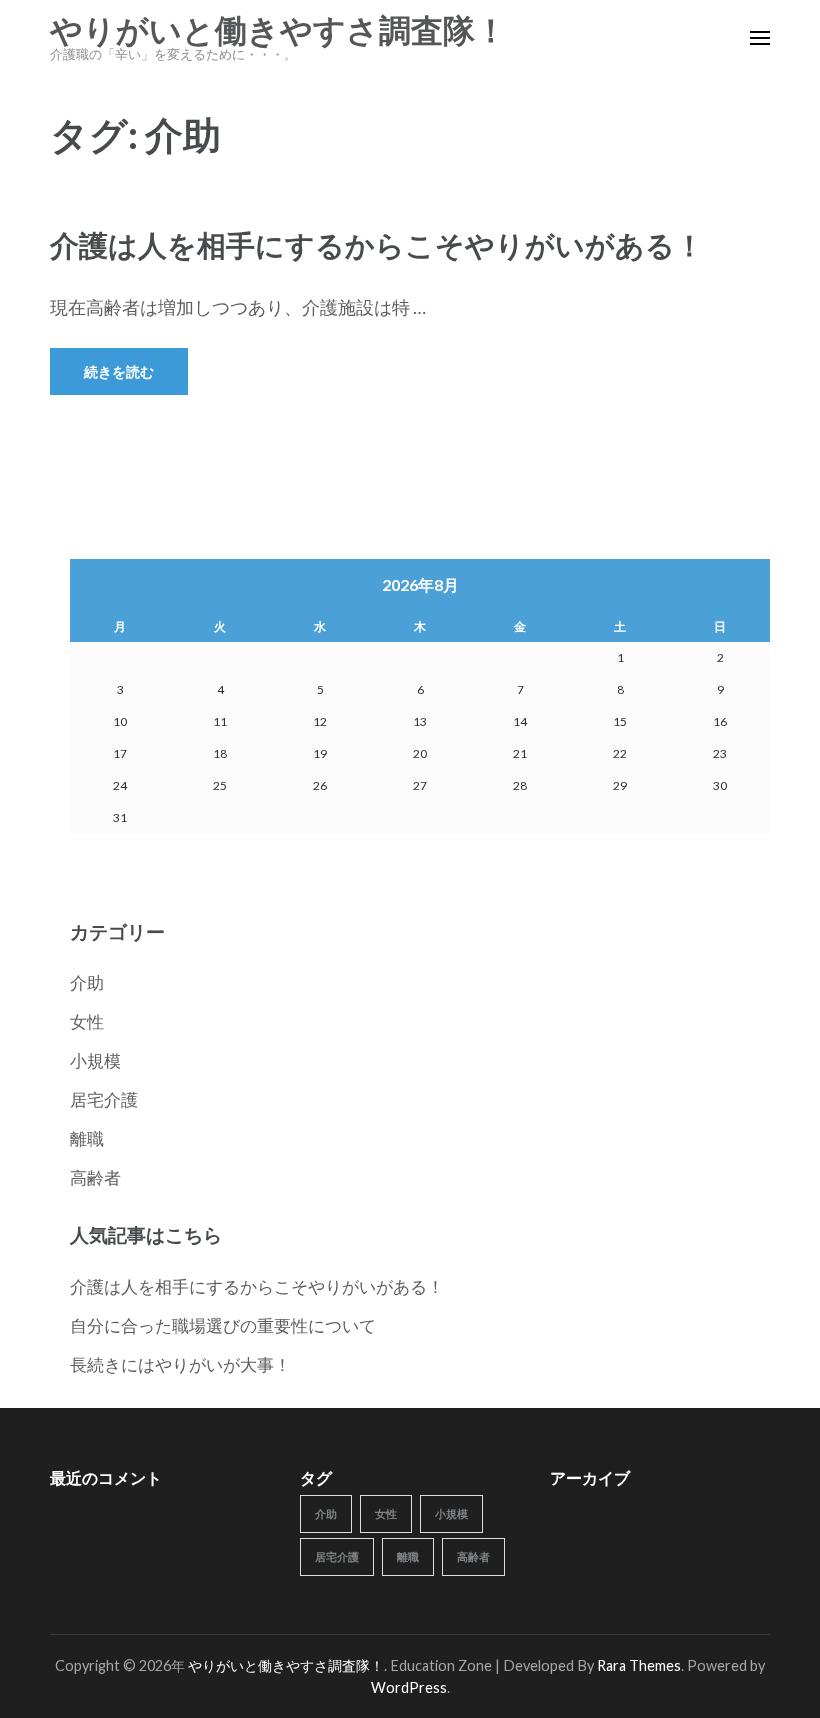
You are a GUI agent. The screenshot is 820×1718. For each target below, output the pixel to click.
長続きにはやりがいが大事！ (180, 1364)
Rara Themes (639, 1665)
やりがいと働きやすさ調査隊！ (278, 31)
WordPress (409, 1687)
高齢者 (95, 1177)
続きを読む (119, 371)
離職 (87, 1138)
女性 (87, 1021)
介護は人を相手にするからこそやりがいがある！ (377, 244)
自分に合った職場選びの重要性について (223, 1325)
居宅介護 (104, 1099)
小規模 (95, 1060)
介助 (87, 982)
